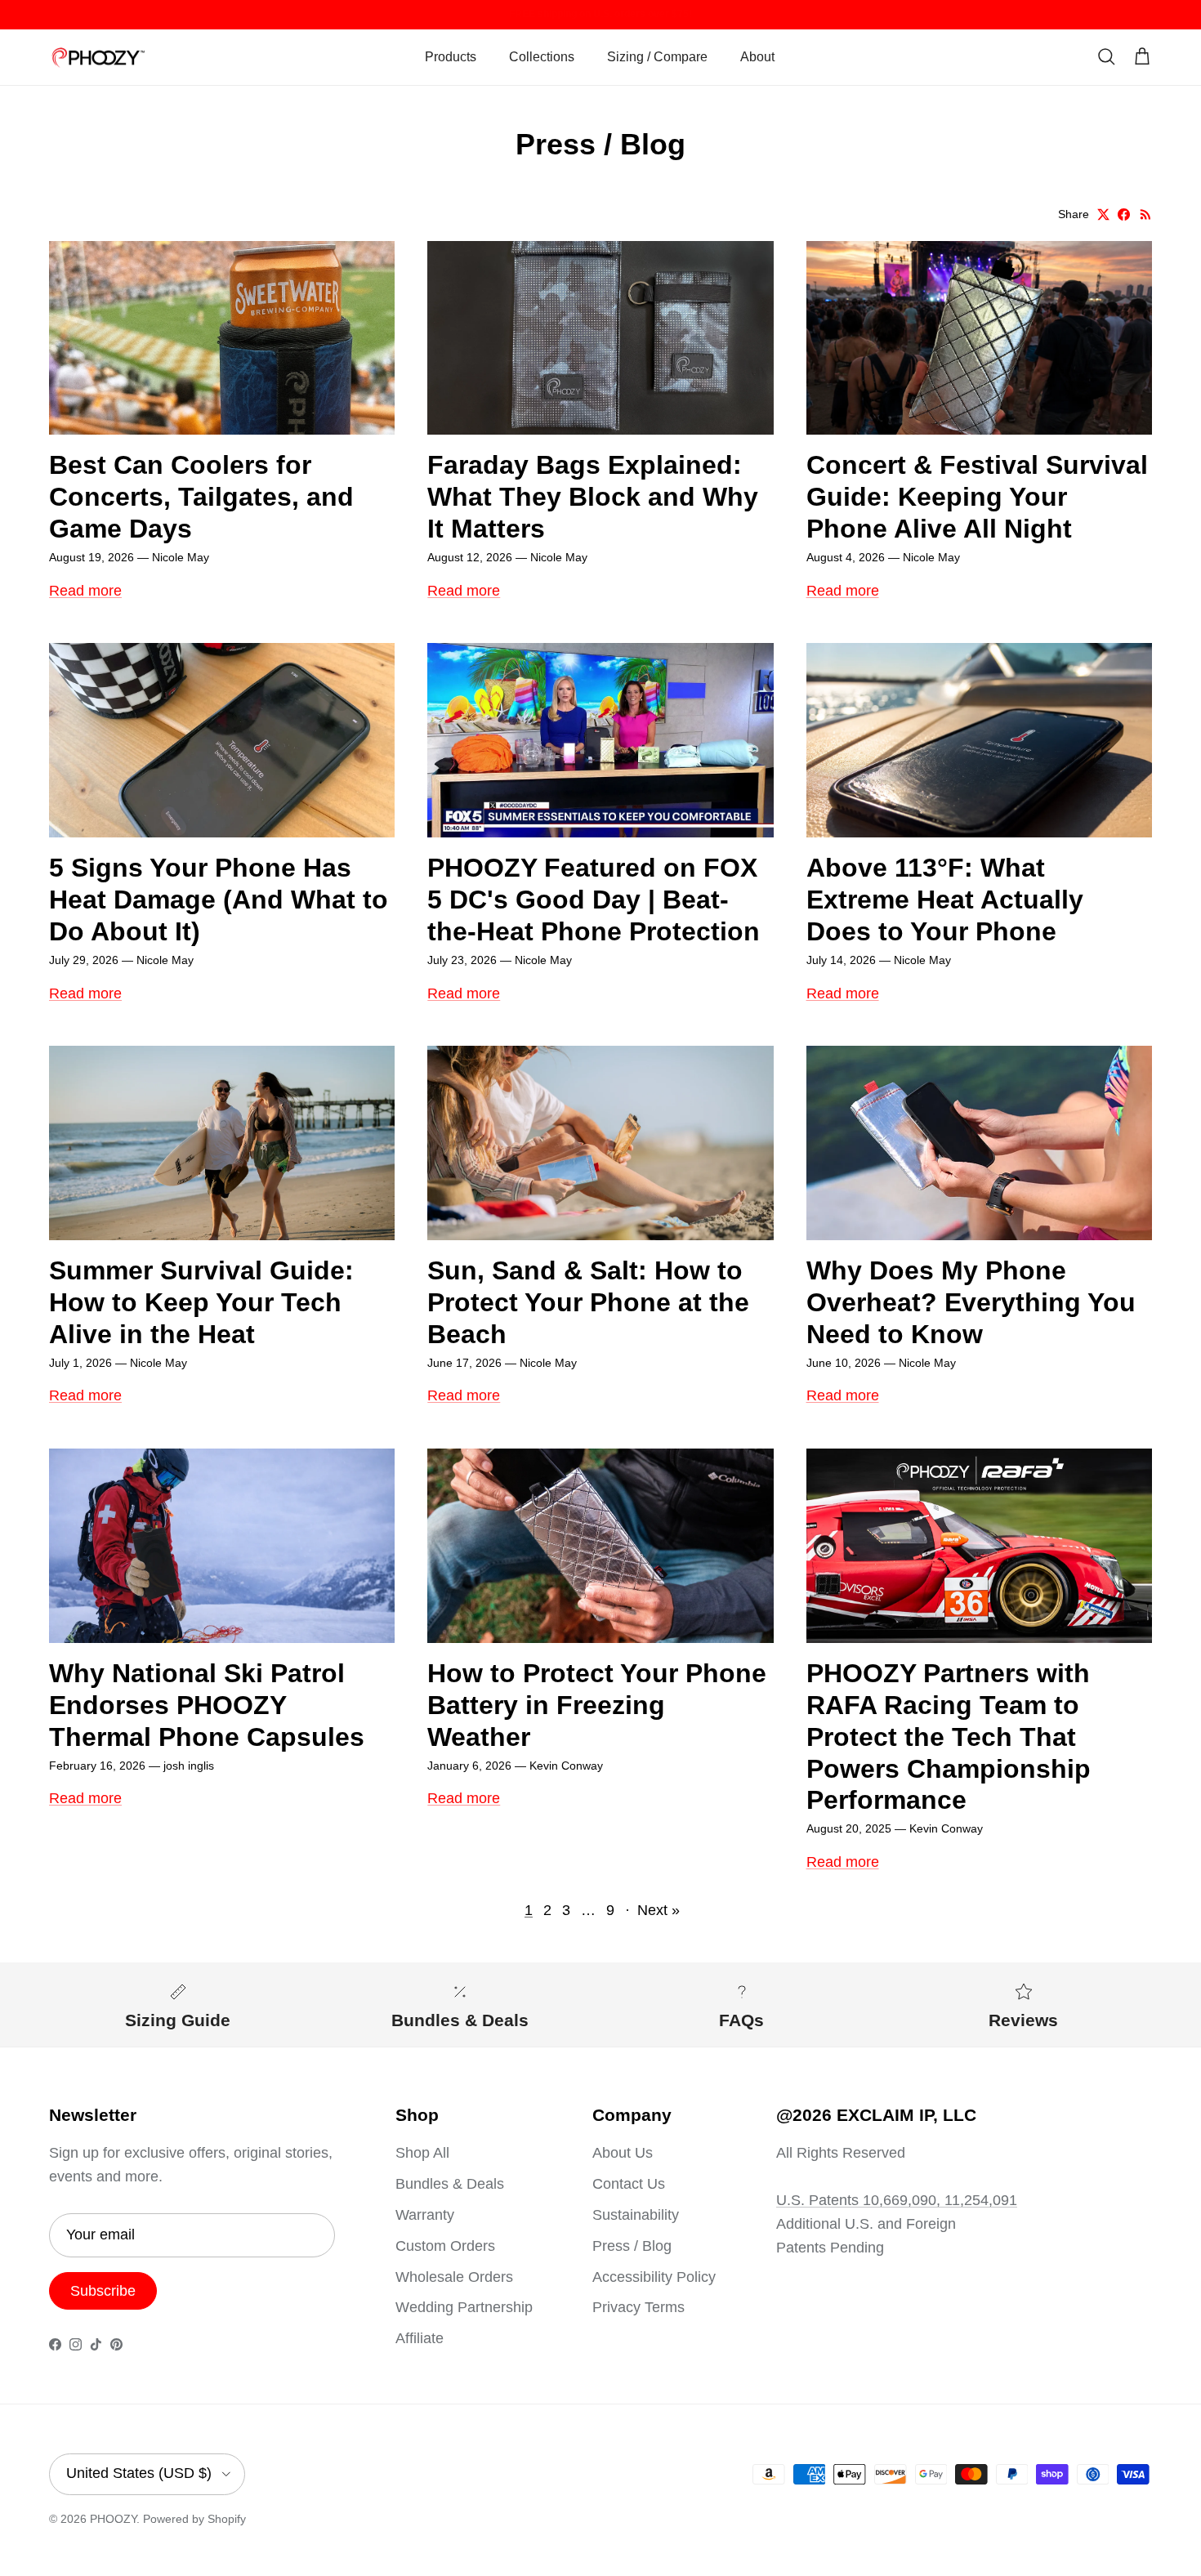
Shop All (422, 2153)
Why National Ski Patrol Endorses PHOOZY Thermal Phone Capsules (207, 1705)
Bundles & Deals (450, 2184)
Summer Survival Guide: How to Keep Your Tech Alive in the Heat (201, 1302)
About (757, 57)
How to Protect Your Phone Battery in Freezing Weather (597, 1705)
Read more (85, 591)
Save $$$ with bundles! (601, 14)
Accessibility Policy (654, 2277)
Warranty (425, 2215)
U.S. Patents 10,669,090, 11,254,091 (897, 2200)
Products (451, 57)
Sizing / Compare (657, 57)
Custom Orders (445, 2246)
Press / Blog (632, 2246)
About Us (623, 2153)
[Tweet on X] (1103, 214)
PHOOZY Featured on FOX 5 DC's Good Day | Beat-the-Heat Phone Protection (594, 900)
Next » (659, 1910)
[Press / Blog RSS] (1146, 214)
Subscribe (103, 2291)
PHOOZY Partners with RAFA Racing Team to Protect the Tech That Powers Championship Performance (949, 1737)
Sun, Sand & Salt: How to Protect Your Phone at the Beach (588, 1302)
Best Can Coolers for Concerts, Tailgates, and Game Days (201, 497)
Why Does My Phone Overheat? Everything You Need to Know (971, 1302)
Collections (542, 57)
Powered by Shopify (194, 2519)
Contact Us (629, 2184)
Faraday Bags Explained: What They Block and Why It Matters (593, 497)
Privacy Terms (638, 2307)
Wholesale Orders (454, 2277)
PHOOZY (113, 2519)
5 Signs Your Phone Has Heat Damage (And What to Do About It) (219, 900)
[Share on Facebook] (1124, 214)
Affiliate (420, 2338)
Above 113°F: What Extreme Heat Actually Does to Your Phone (945, 900)
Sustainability (636, 2215)
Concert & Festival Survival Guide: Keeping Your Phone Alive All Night (977, 497)
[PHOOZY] (98, 58)
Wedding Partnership (464, 2307)
